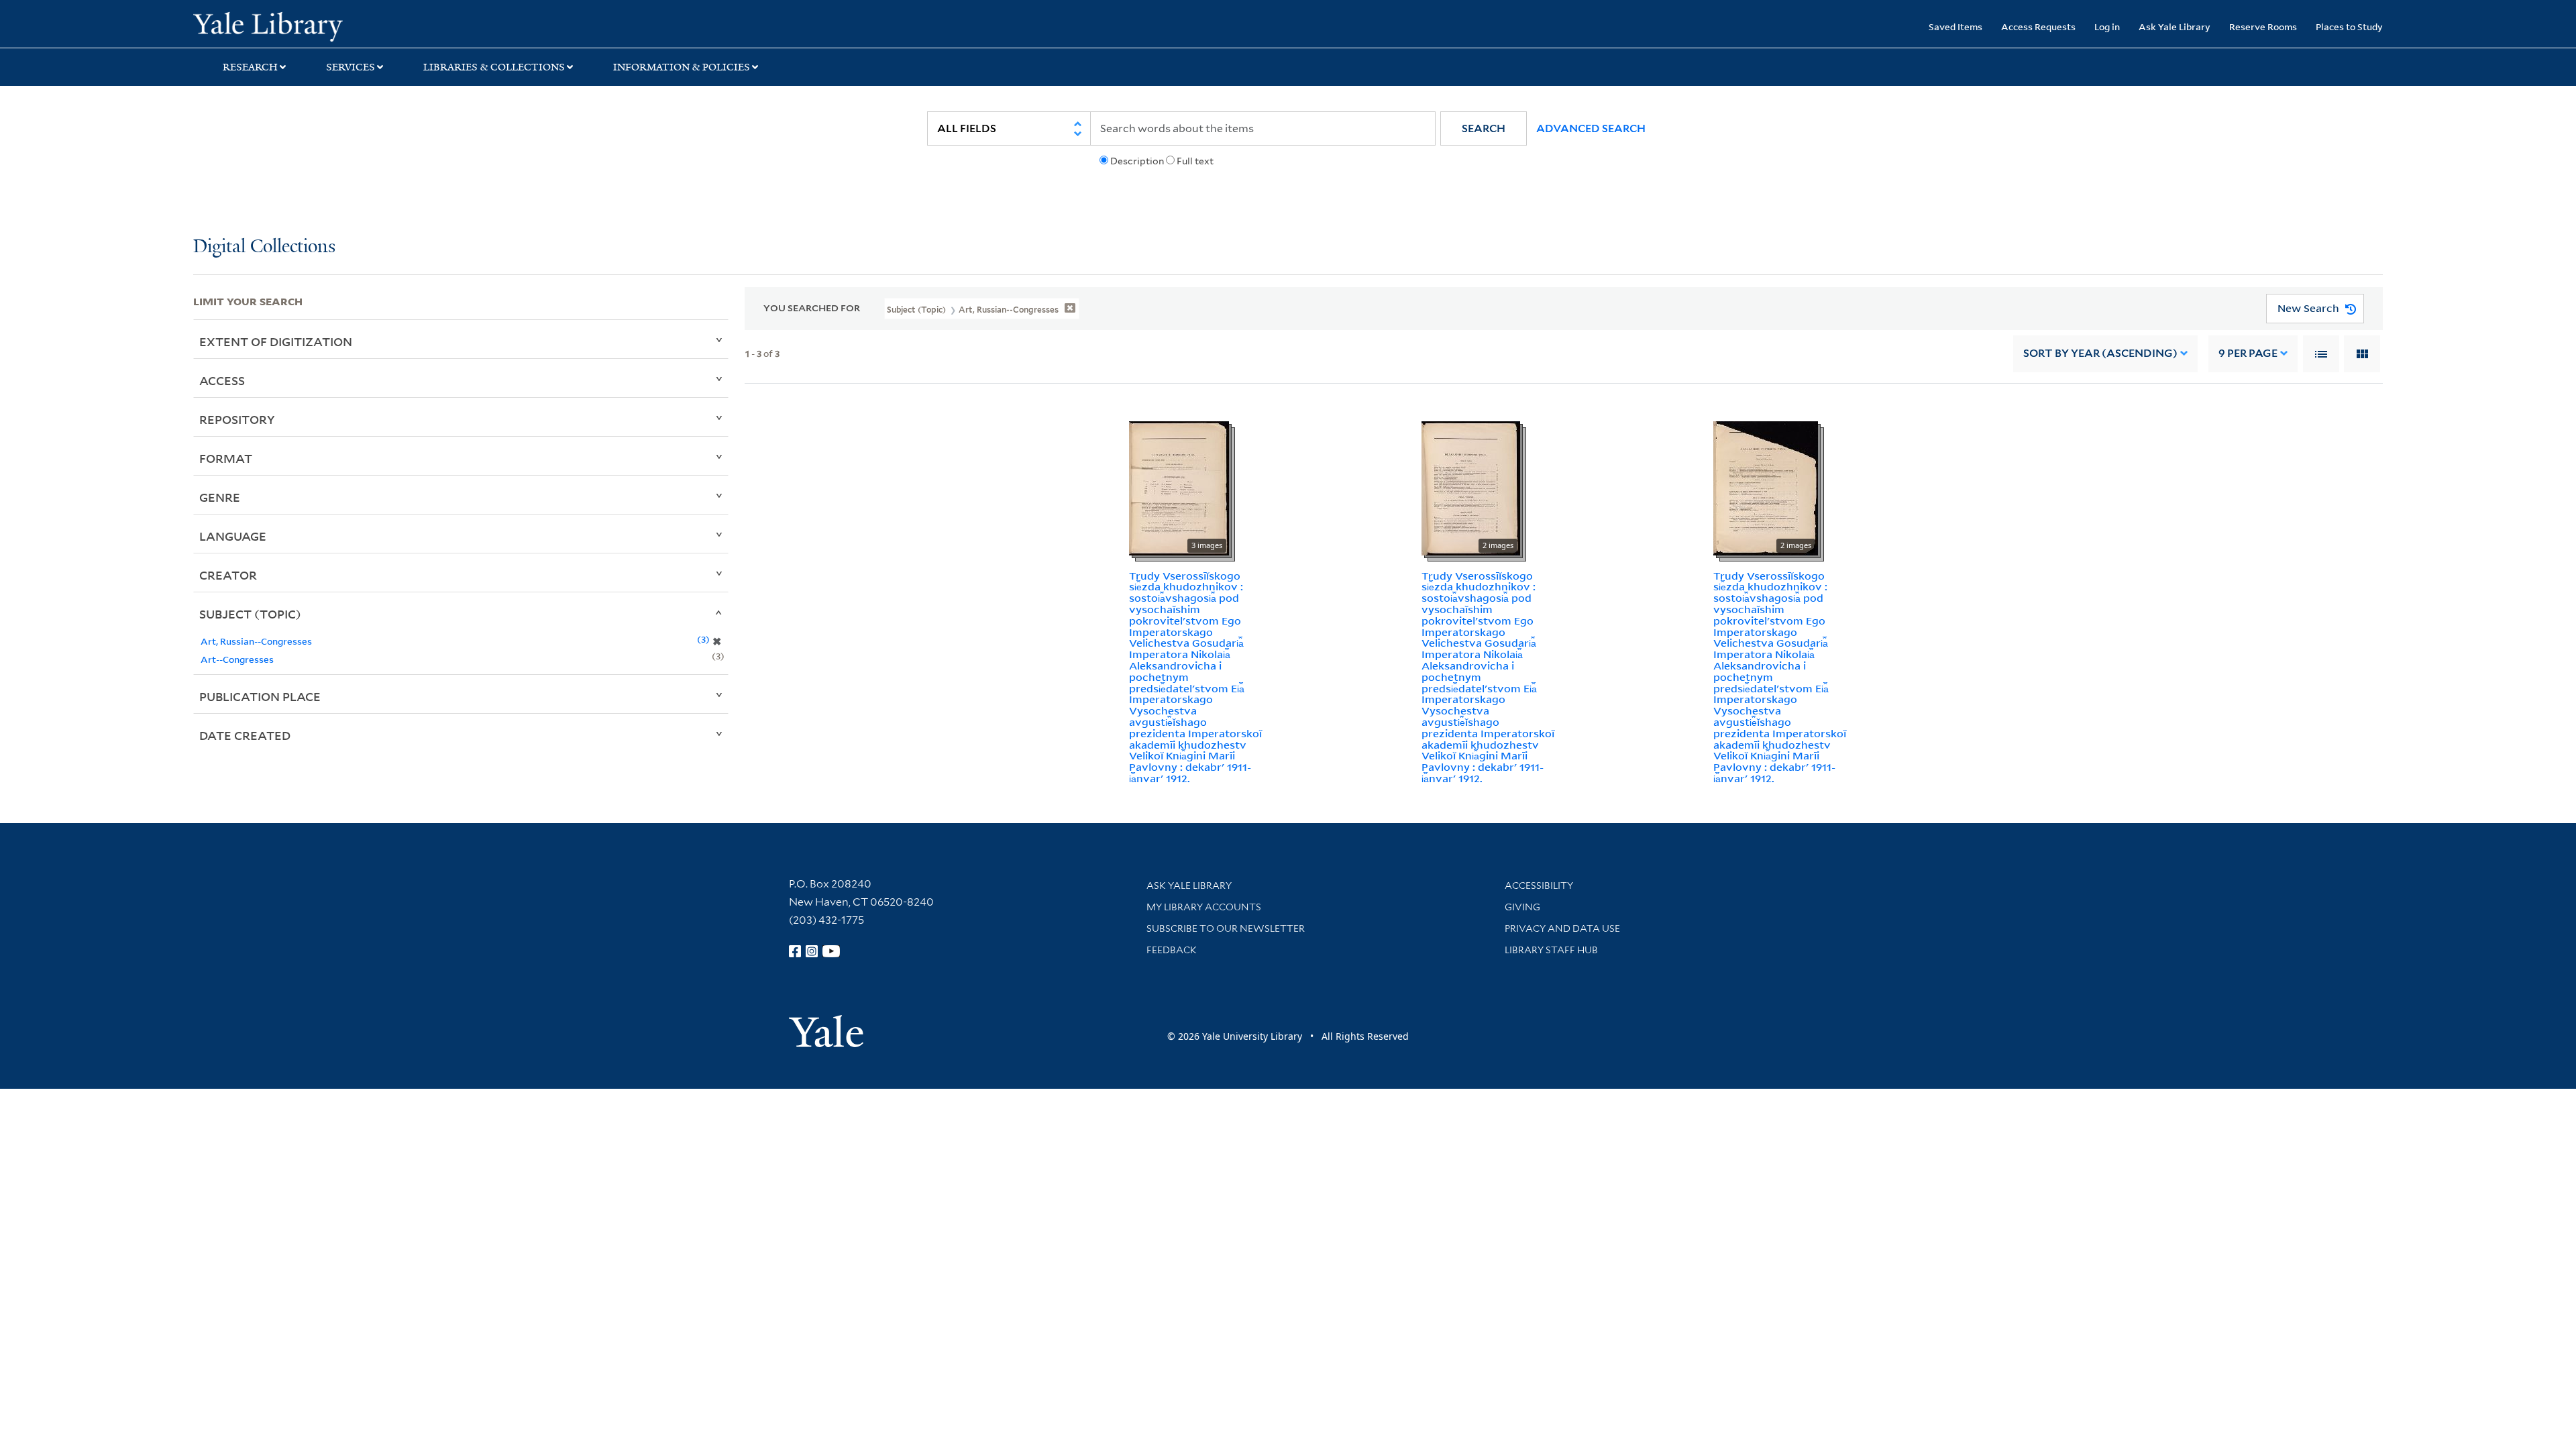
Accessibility (1539, 885)
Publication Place (260, 696)
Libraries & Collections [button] (494, 67)
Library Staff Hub (1551, 950)
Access (222, 380)
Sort (2100, 353)
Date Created (245, 735)
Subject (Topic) (250, 614)
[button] (1484, 128)
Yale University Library (358, 25)
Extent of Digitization (276, 341)
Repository (237, 419)
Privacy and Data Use (1562, 928)
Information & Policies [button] (682, 67)
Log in (2107, 26)
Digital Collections (264, 247)
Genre (220, 497)
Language (233, 536)
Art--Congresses (237, 659)
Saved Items (1955, 26)
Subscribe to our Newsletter (1226, 928)
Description (1137, 161)
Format (226, 458)
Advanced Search (1591, 128)
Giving (1522, 907)
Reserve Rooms (2263, 26)
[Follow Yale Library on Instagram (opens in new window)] (812, 951)
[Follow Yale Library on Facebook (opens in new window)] (795, 951)
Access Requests (2038, 26)
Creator (228, 575)
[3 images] (1179, 487)
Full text (1195, 161)
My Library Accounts (1204, 907)
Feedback (1172, 950)
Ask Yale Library (2175, 26)
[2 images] (1471, 487)
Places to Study (2349, 26)
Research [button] (250, 67)
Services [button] (351, 67)
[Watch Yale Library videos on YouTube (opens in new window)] (831, 951)
